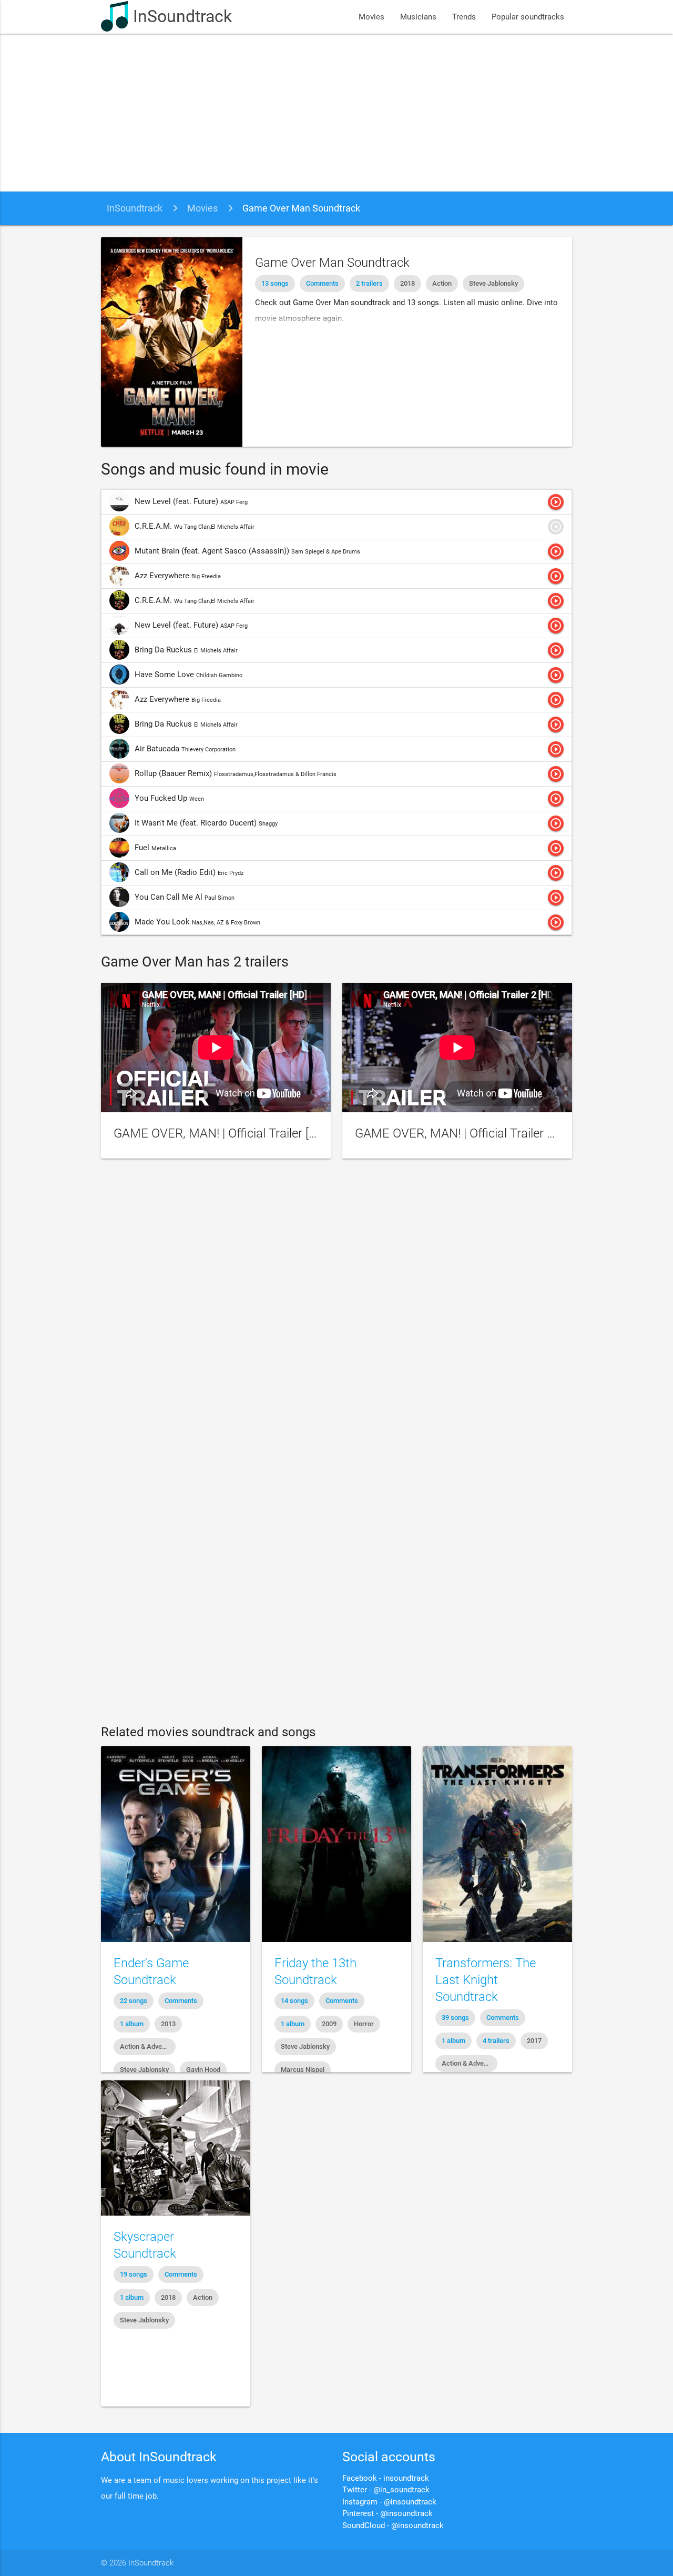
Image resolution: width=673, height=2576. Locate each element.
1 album (132, 2024)
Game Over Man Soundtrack (301, 208)
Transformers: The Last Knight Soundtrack (486, 1980)
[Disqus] (336, 1309)
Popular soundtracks (528, 17)
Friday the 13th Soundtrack (315, 1971)
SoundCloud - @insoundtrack (393, 2525)
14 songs (294, 2001)
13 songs (275, 283)
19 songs (134, 2274)
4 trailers (496, 2041)
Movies (371, 17)
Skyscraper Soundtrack (145, 2245)
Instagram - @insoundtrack (389, 2502)
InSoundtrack (182, 17)
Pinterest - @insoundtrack (388, 2513)
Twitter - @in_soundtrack (386, 2490)
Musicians (418, 17)
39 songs (455, 2017)
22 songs (134, 2001)
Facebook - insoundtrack (386, 2478)
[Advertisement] (336, 113)
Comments (322, 283)
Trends (464, 17)
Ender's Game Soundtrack (151, 1971)
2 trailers (369, 283)
